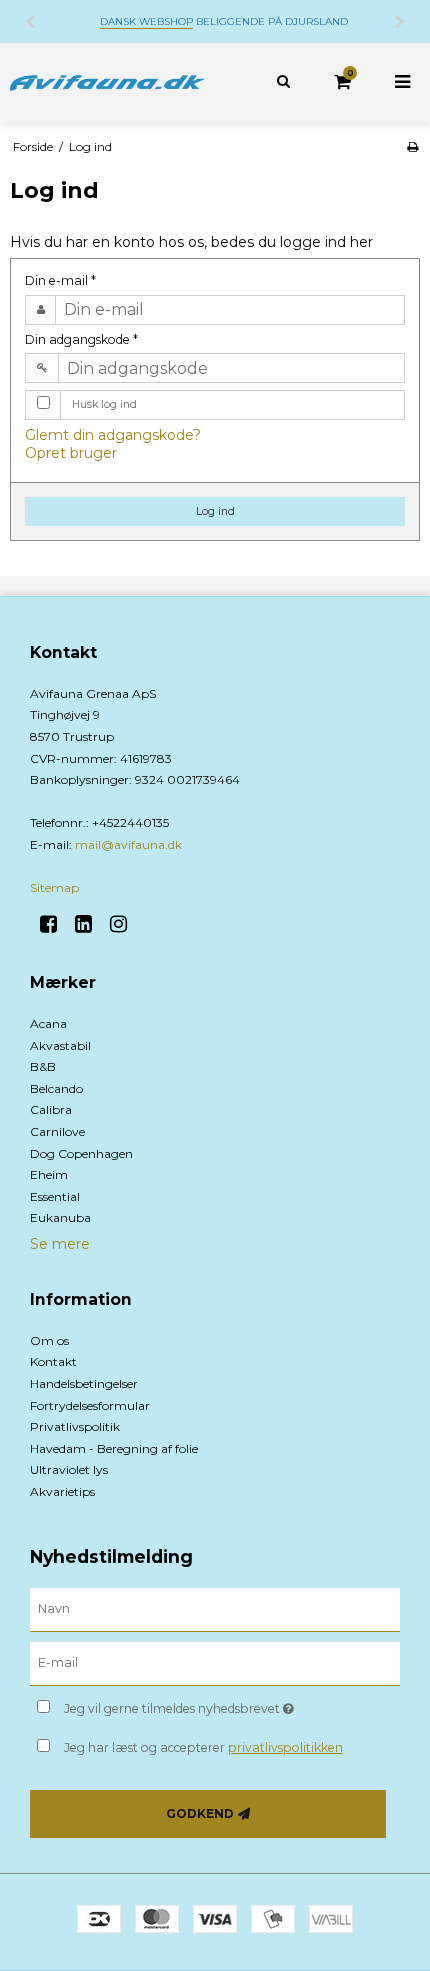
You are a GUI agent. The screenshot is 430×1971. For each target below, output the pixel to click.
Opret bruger (71, 453)
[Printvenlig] (412, 146)
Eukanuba (60, 1217)
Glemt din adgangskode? (113, 435)
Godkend (200, 1813)
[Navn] (215, 1609)
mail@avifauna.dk (128, 844)
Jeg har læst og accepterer (203, 1747)
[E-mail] (215, 1663)
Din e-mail (60, 280)
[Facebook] (55, 924)
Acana (48, 1023)
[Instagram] (125, 924)
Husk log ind (104, 404)
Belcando (56, 1088)
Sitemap (54, 887)
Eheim (49, 1174)
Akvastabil (60, 1045)
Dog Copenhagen (81, 1153)
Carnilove (57, 1131)
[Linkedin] (90, 924)
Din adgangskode (81, 339)
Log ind (215, 511)
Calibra (51, 1109)
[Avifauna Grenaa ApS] (107, 83)
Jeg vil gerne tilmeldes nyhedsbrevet (200, 1704)
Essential (55, 1196)
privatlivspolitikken (285, 1747)
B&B (43, 1066)
